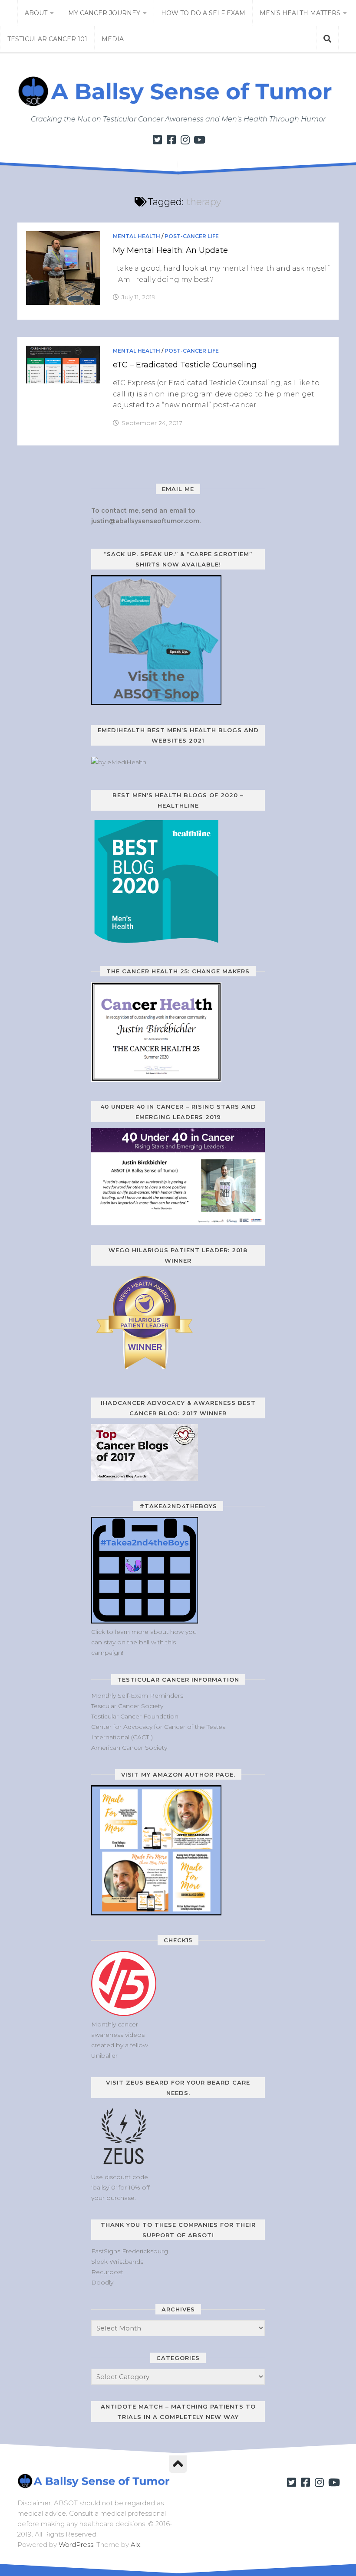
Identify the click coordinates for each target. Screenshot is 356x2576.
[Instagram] (185, 140)
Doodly (102, 2282)
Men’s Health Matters (300, 13)
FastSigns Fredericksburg (130, 2251)
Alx (135, 2545)
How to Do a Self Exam (203, 13)
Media (113, 39)
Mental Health (137, 236)
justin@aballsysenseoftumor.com (145, 521)
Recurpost (107, 2272)
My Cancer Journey (104, 13)
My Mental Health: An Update (170, 250)
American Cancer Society (129, 1748)
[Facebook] (171, 140)
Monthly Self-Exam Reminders (137, 1696)
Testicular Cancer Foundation (135, 1716)
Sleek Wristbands (117, 2262)
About (36, 13)
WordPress (76, 2545)
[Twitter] (157, 140)
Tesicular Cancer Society (127, 1706)
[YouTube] (199, 140)
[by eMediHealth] (119, 762)
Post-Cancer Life (192, 236)
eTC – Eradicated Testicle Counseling (185, 365)
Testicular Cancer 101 (47, 39)
